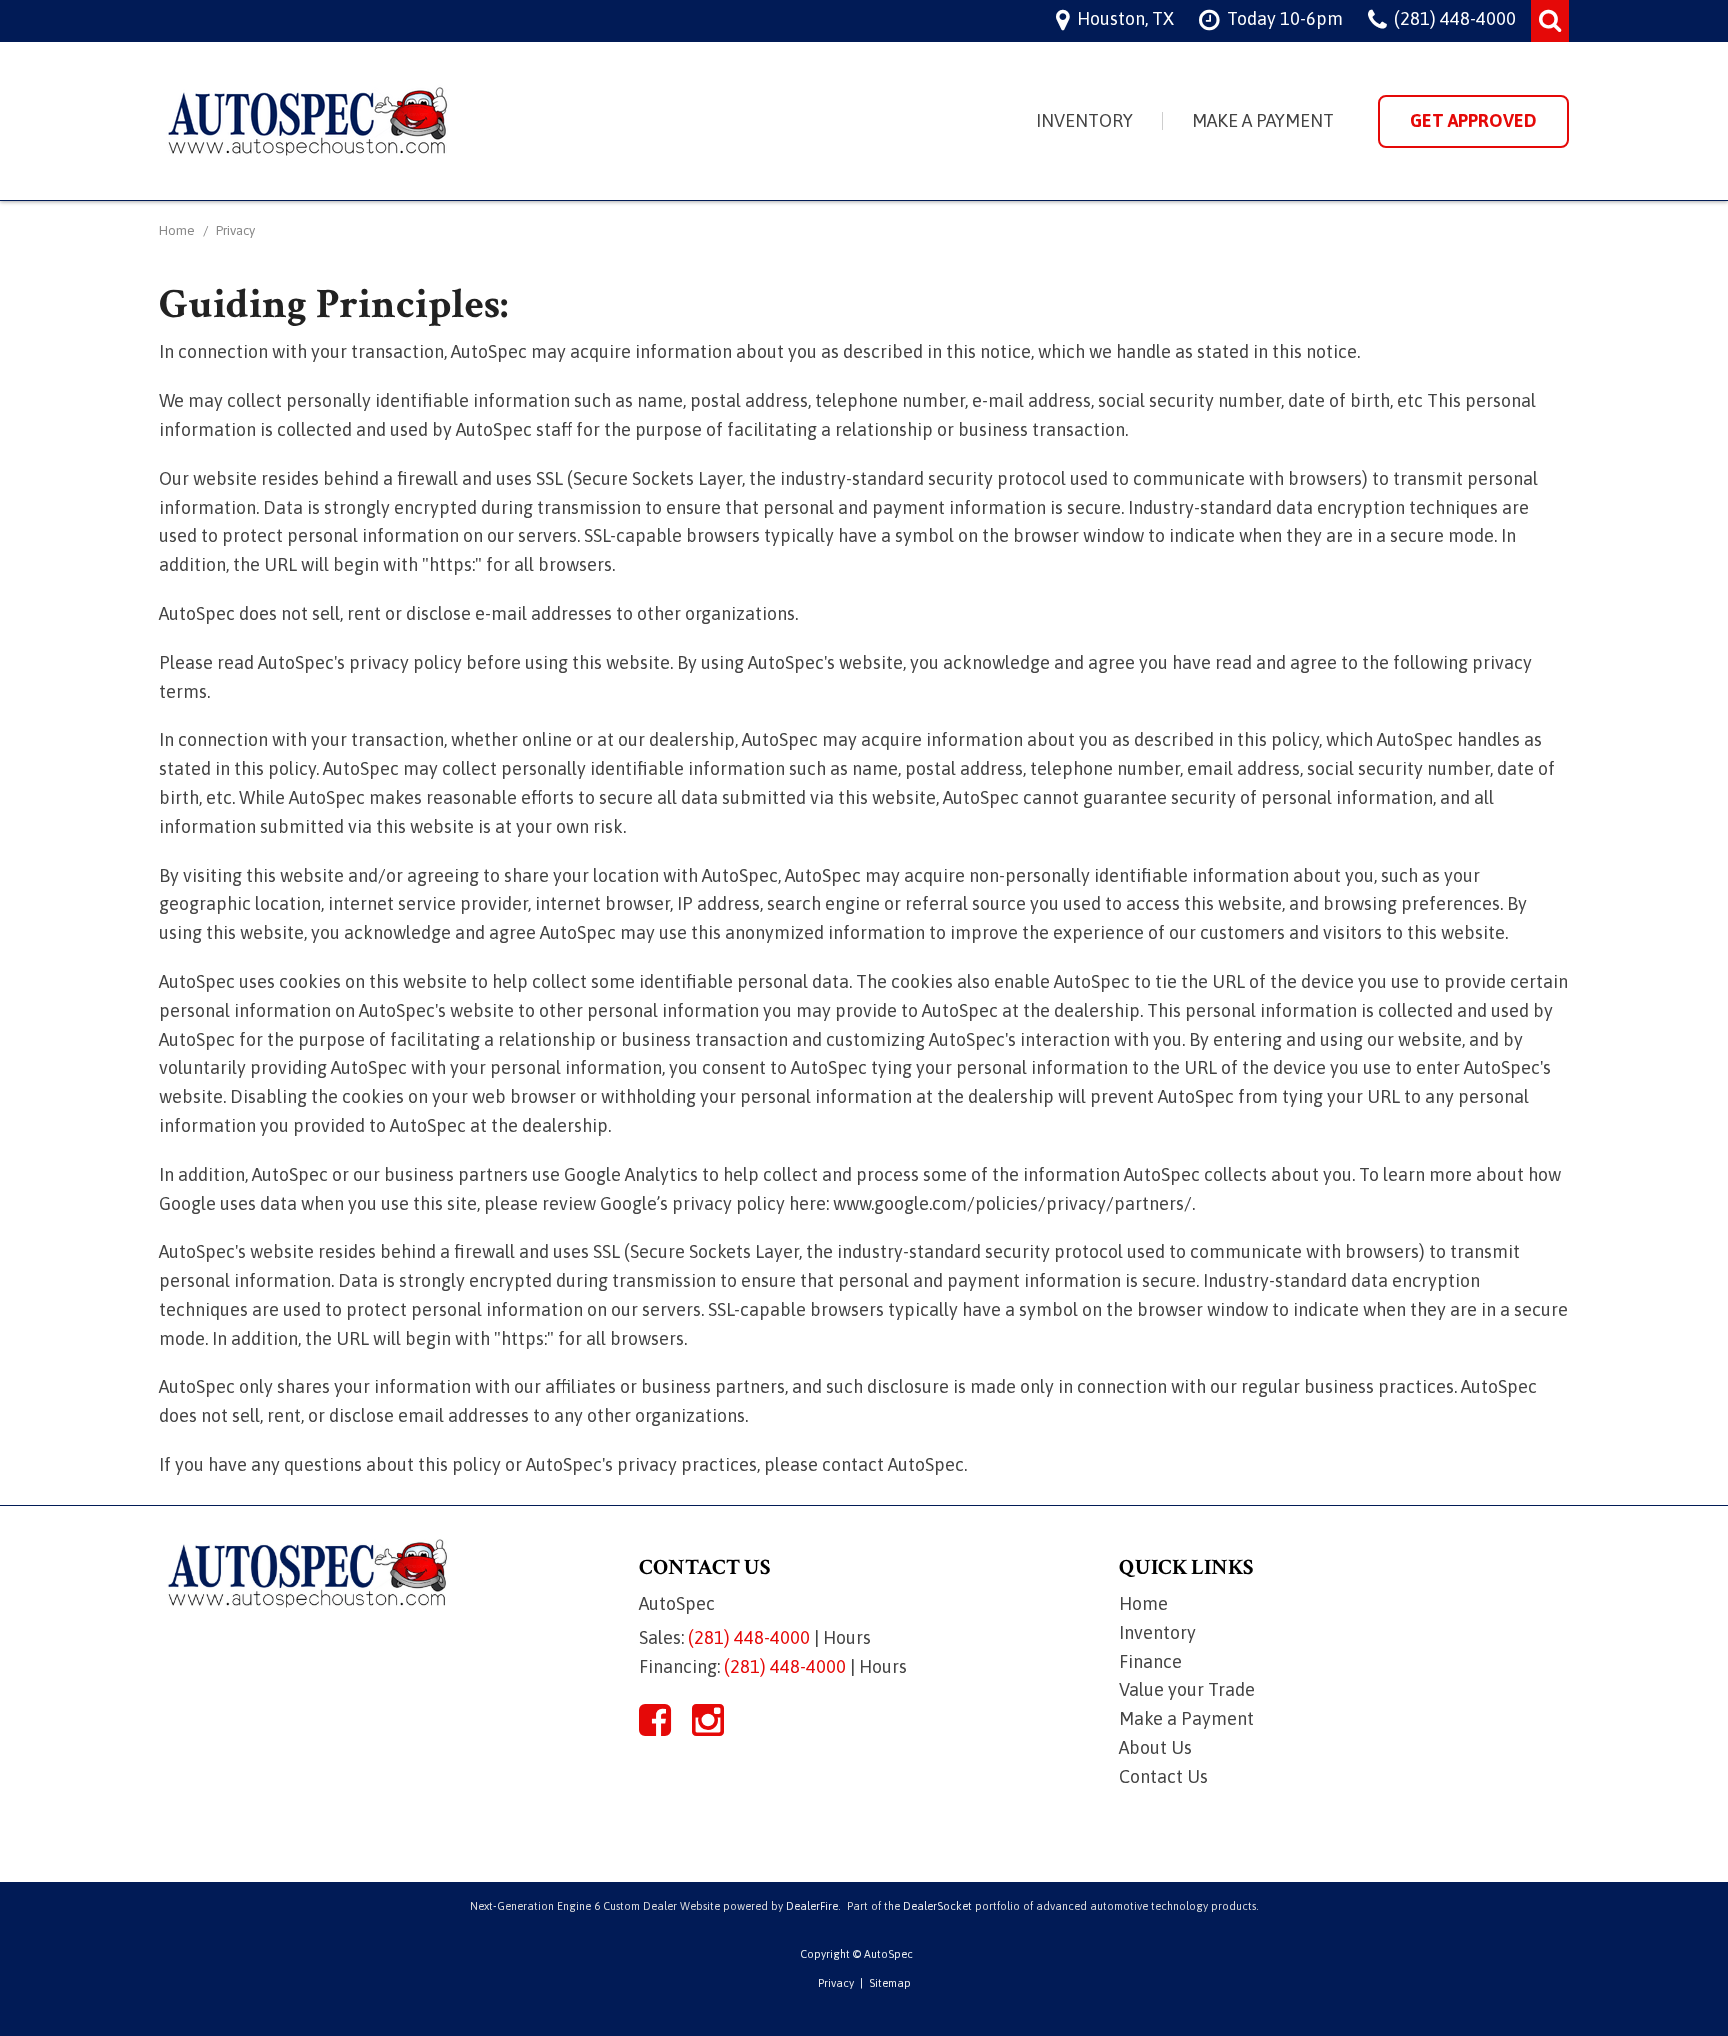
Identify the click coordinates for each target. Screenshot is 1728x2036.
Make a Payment (1263, 120)
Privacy (836, 1983)
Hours (847, 1637)
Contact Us (1163, 1776)
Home (178, 230)
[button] (1550, 21)
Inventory (1084, 120)
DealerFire (812, 1906)
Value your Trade (1187, 1689)
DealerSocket (937, 1906)
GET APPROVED (1473, 120)
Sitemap (890, 1983)
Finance (1150, 1661)
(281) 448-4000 (749, 1637)
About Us (1155, 1747)
